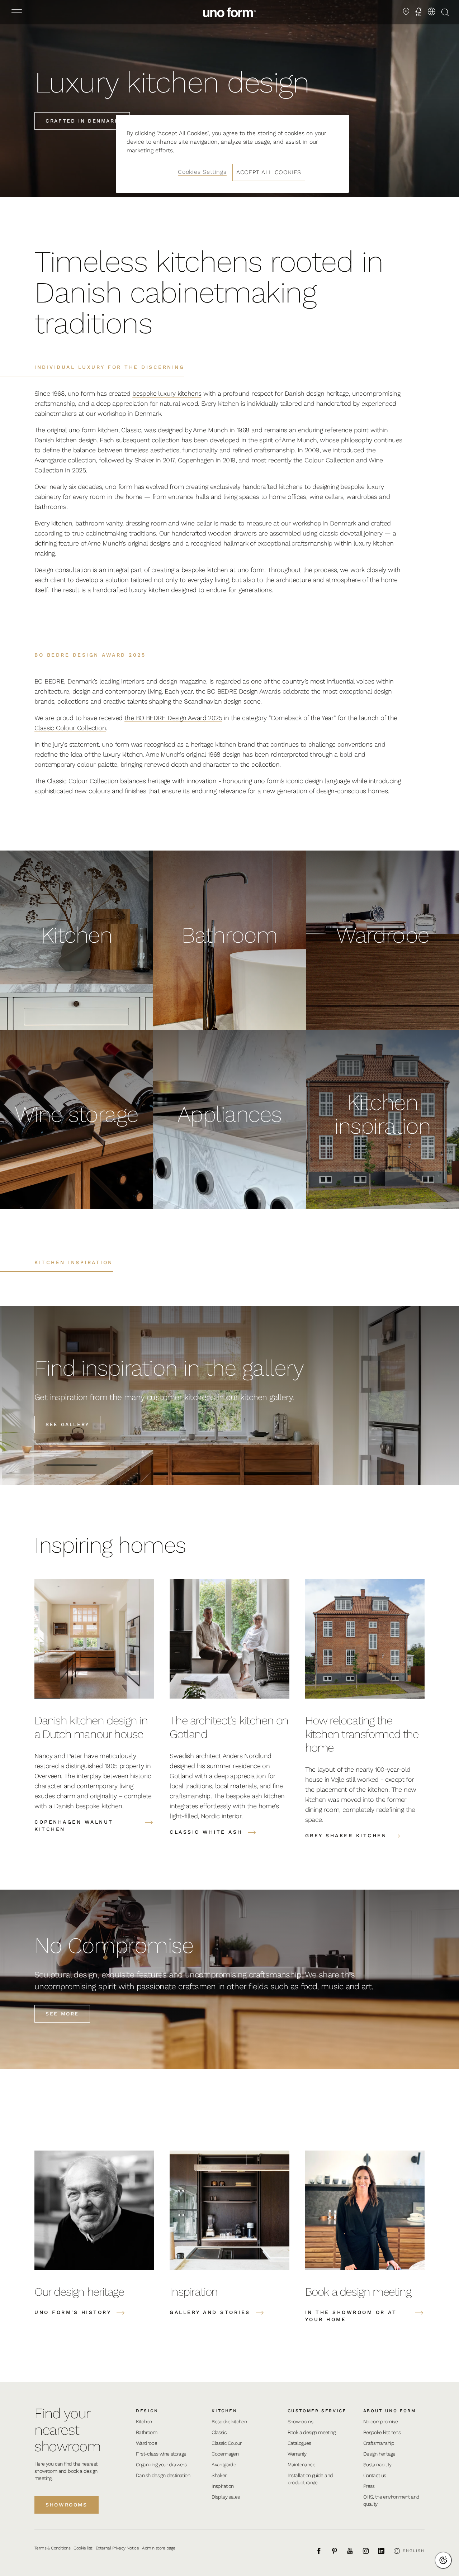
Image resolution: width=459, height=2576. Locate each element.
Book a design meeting (311, 2432)
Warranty (297, 2454)
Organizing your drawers (161, 2465)
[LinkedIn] (385, 2551)
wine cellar (197, 523)
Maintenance (301, 2465)
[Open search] (445, 12)
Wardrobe (146, 2443)
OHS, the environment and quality (391, 2500)
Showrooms (67, 2505)
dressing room (146, 523)
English (414, 2551)
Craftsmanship (379, 2443)
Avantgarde (50, 460)
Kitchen (144, 2422)
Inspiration (223, 2486)
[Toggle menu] (17, 12)
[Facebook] (323, 2551)
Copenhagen (196, 460)
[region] (232, 154)
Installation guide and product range (310, 2479)
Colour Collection (329, 460)
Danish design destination (163, 2475)
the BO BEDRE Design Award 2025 (173, 718)
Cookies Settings (202, 172)
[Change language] (431, 11)
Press (369, 2486)
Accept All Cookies (269, 172)
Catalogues (299, 2443)
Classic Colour (227, 2443)
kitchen (62, 523)
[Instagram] (370, 2551)
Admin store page (158, 2548)
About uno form (390, 2411)
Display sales (226, 2497)
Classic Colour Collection (70, 728)
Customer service (317, 2411)
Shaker (144, 460)
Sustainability (377, 2465)
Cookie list (83, 2548)
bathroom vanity (99, 523)
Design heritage (379, 2454)
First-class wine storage (161, 2454)
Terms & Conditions (52, 2548)
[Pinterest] (339, 2551)
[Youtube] (354, 2551)
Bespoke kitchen (229, 2422)
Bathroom (146, 2432)
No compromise (380, 2422)
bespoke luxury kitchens (167, 393)
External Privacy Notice (117, 2548)
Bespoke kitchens (382, 2432)
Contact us (375, 2475)
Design (147, 2411)
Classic (131, 430)
